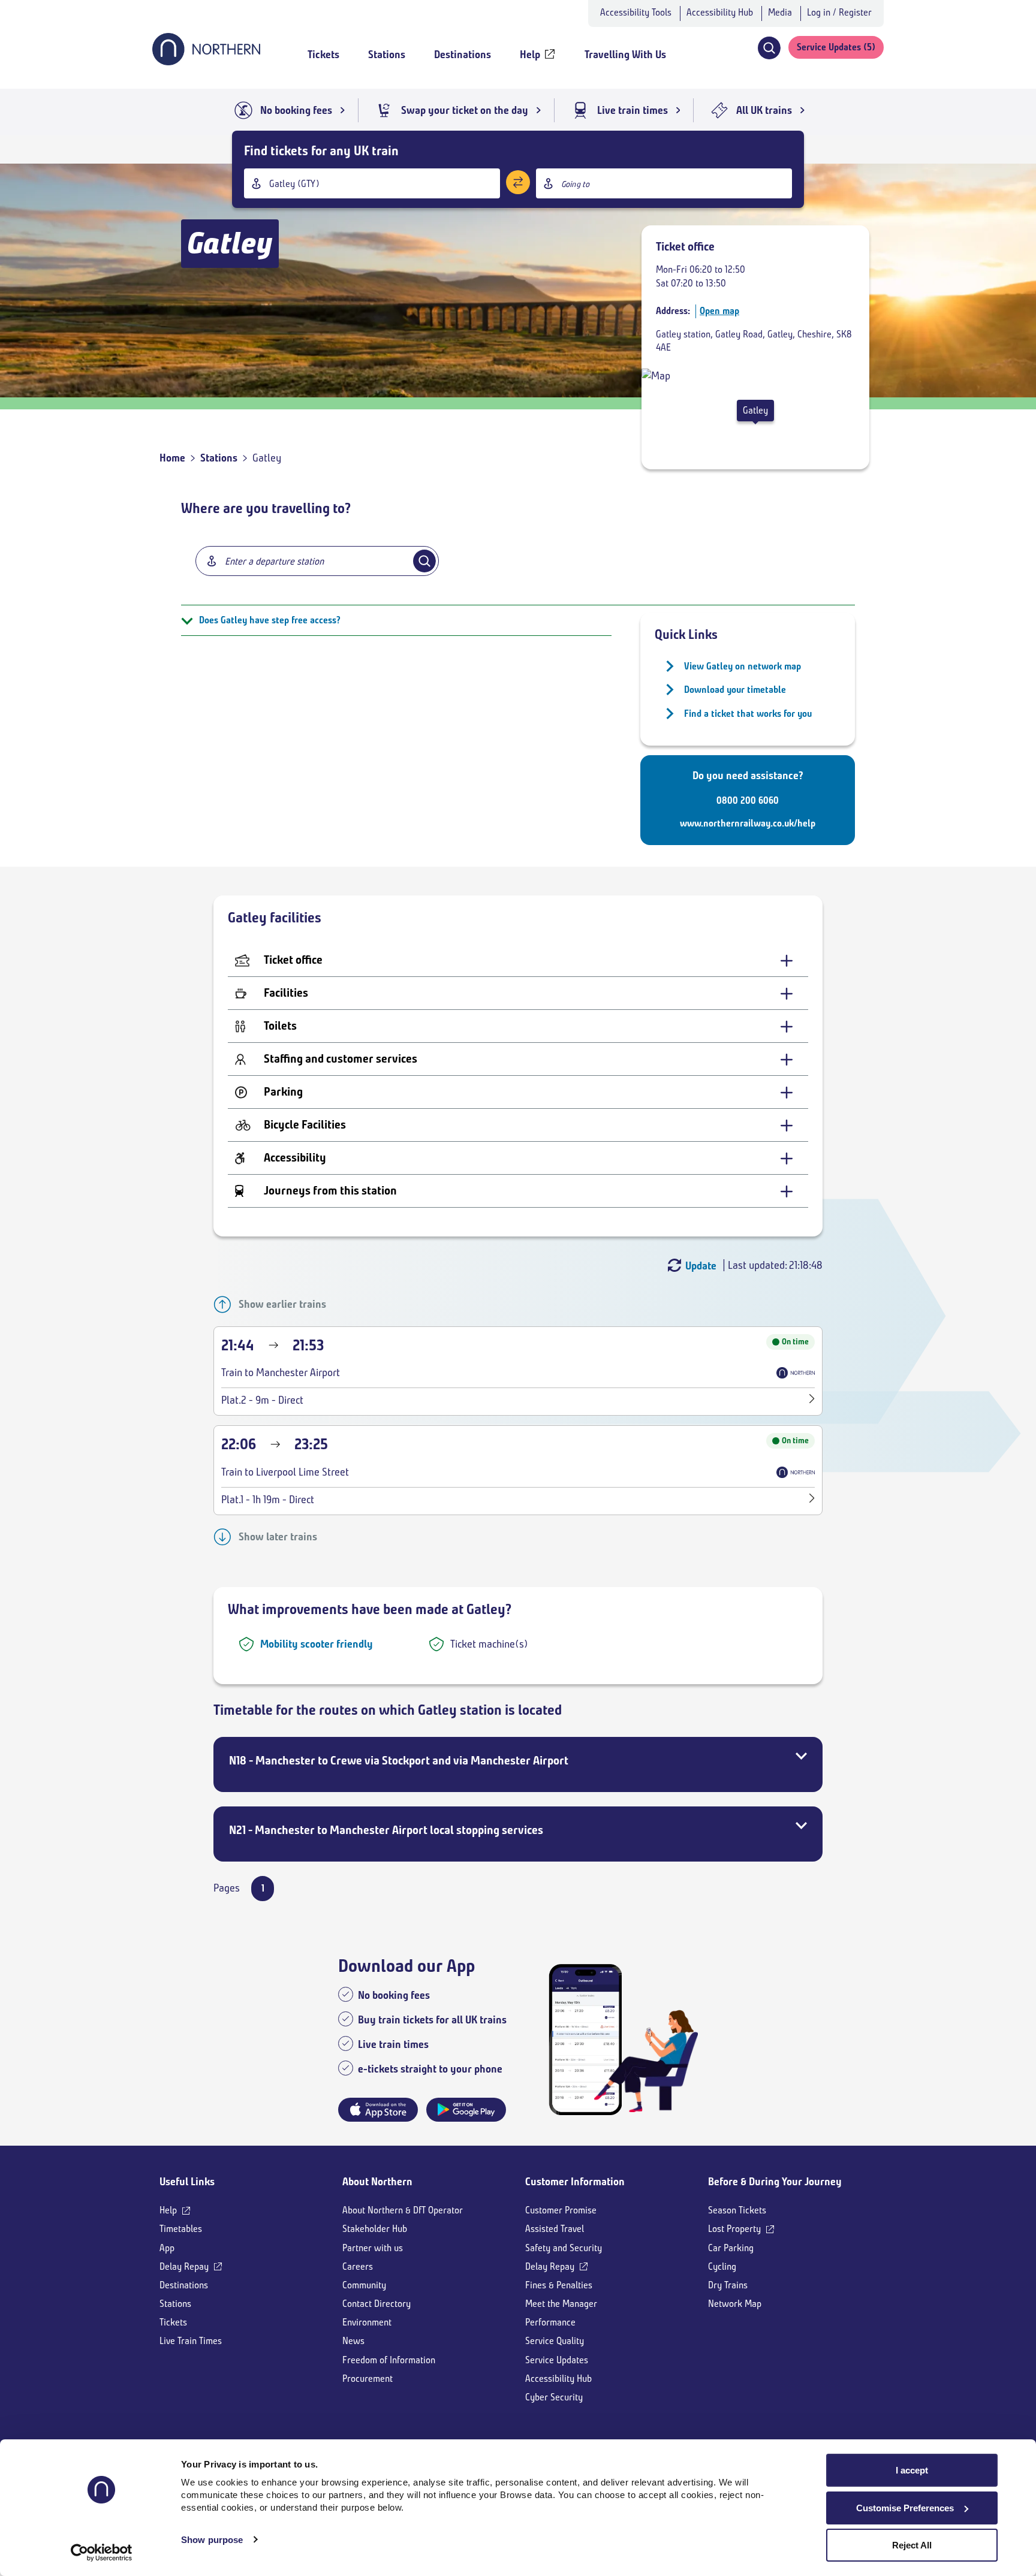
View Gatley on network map (743, 666)
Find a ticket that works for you (748, 714)
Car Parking (731, 2248)
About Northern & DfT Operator (403, 2210)
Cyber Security (554, 2397)
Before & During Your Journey (775, 2182)
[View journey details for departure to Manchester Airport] (812, 1400)
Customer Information (575, 2182)
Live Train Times (191, 2341)
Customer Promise (561, 2210)
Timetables (181, 2229)
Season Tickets (737, 2210)
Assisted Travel (555, 2229)
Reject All (912, 2545)
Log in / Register (839, 12)
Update (701, 1266)
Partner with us (373, 2248)
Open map (719, 311)
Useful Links (187, 2182)
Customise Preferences (905, 2508)
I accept (912, 2470)
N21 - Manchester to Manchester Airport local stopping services (386, 1830)
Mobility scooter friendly (317, 1644)
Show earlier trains (282, 1304)
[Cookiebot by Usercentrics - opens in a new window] (102, 2553)
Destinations (184, 2285)
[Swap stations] (518, 182)
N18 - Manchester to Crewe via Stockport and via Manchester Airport (399, 1761)
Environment (367, 2322)
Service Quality (555, 2341)
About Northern (377, 2182)
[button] (769, 48)
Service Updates (557, 2360)
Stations (219, 458)
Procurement (368, 2379)
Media (780, 12)
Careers (358, 2266)
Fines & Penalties (559, 2285)
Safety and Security (564, 2248)
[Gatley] (656, 376)
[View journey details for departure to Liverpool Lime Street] (812, 1500)
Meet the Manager (561, 2304)
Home (172, 458)
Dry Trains (728, 2285)
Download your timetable (735, 690)
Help (168, 2210)
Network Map (735, 2304)
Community (364, 2285)
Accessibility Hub (720, 12)
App (167, 2248)
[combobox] (372, 183)
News (353, 2341)
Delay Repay (184, 2266)
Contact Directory (377, 2304)
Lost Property (734, 2229)
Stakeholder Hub (375, 2229)
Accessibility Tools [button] (636, 12)
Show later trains (278, 1537)
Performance (550, 2322)
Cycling (722, 2266)
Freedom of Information (389, 2360)
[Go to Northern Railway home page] (206, 62)
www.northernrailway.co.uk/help (748, 823)
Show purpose (212, 2540)
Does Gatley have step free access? (270, 620)
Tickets (173, 2322)
